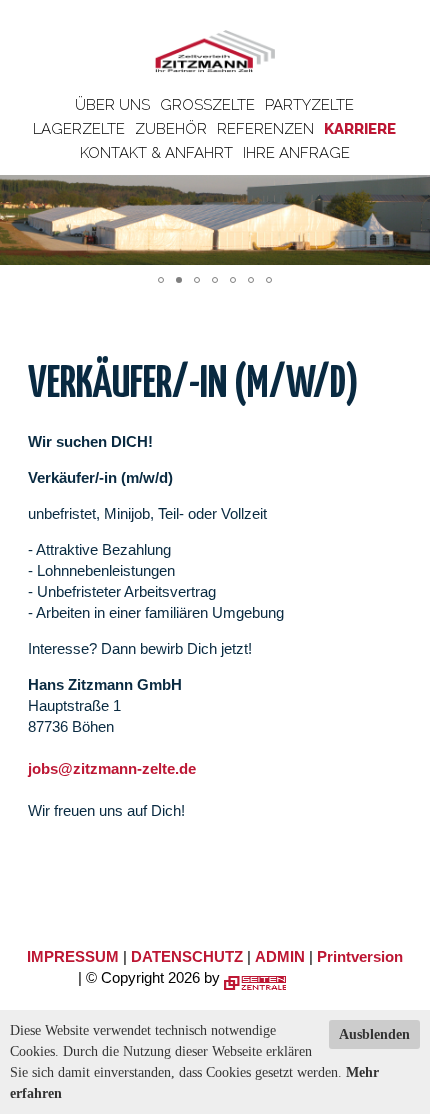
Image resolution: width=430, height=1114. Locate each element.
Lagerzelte (79, 129)
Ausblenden (374, 1034)
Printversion (360, 956)
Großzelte (207, 105)
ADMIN (280, 956)
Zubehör (171, 129)
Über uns (112, 105)
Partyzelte (309, 105)
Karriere (360, 129)
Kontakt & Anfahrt (156, 153)
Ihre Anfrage (296, 153)
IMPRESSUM (73, 956)
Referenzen (265, 129)
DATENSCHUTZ (187, 956)
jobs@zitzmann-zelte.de (112, 768)
